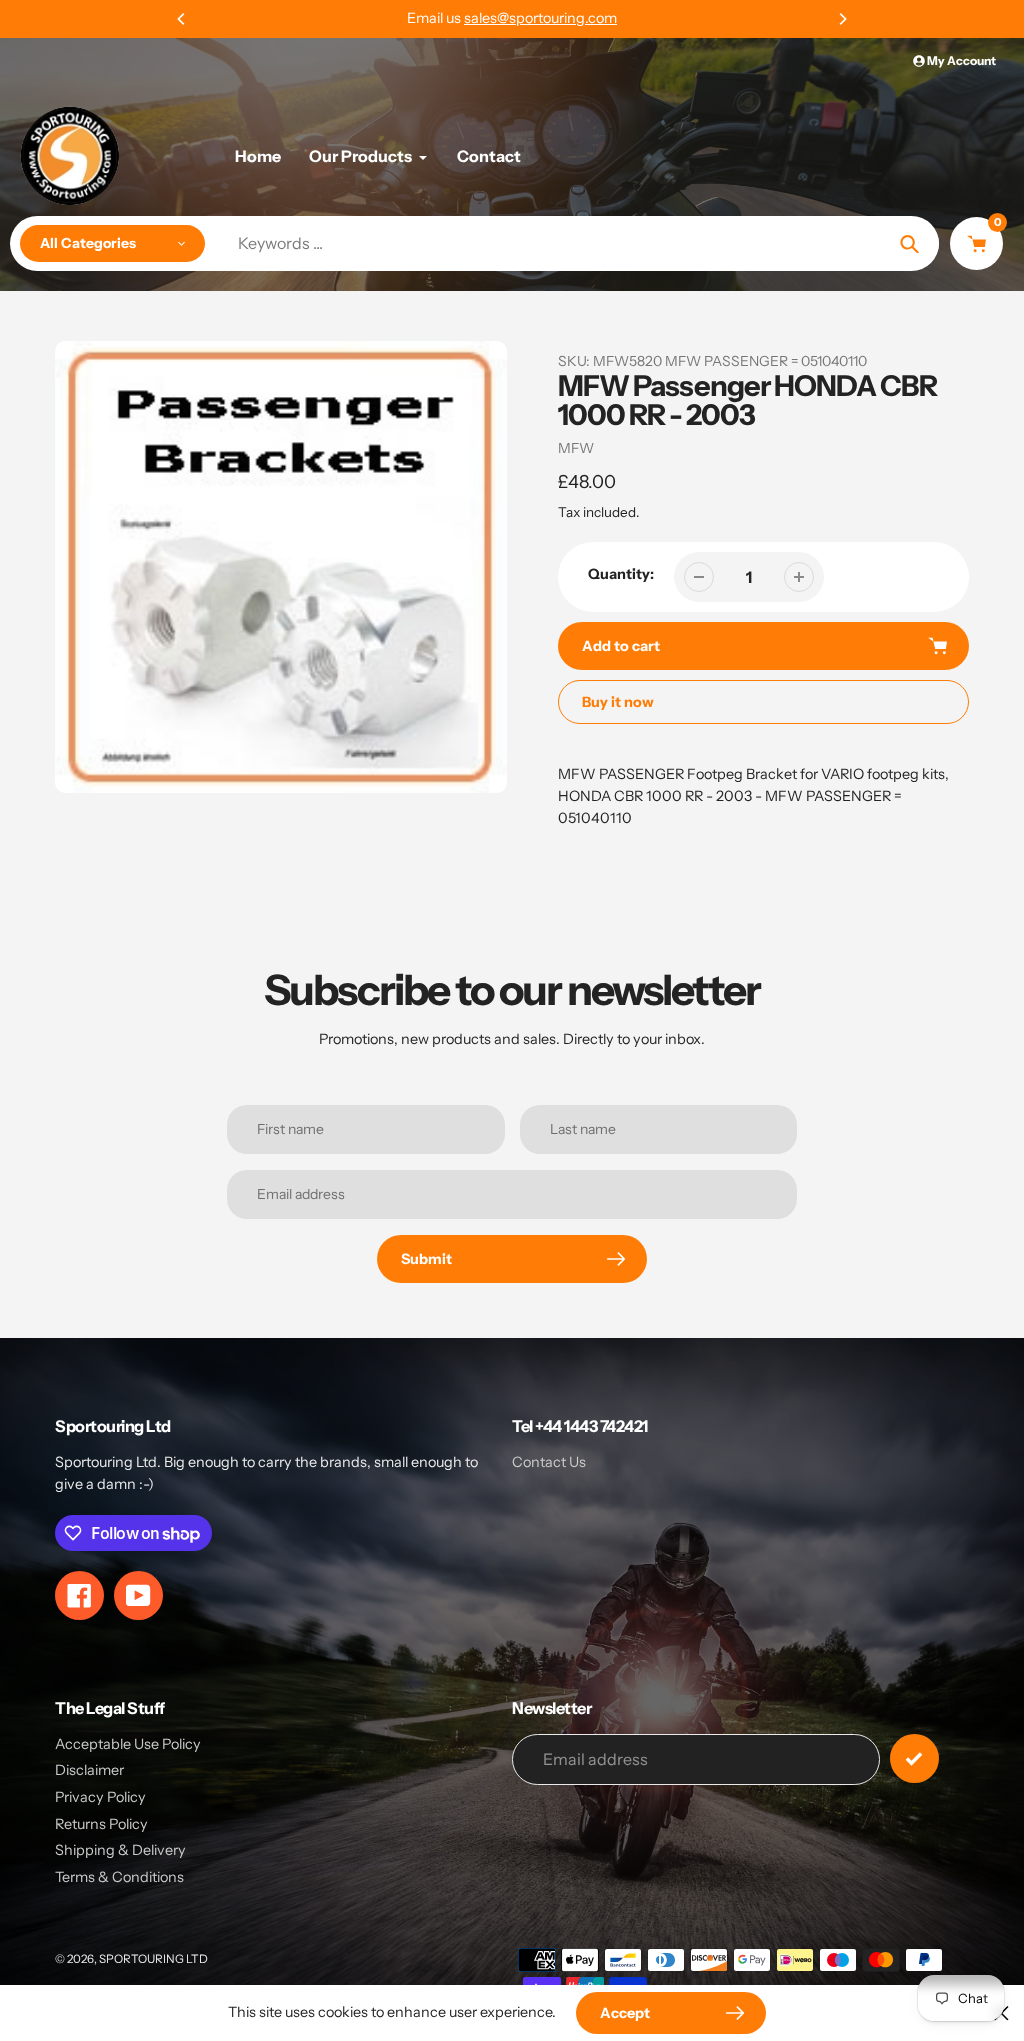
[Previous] (182, 19)
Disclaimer (89, 1770)
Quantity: (621, 574)
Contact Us (549, 1462)
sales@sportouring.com (540, 18)
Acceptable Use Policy (128, 1744)
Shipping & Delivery (120, 1850)
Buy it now (618, 702)
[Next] (842, 19)
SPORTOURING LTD (153, 1959)
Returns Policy (101, 1824)
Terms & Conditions (119, 1877)
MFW (576, 448)
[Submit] (914, 1758)
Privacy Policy (100, 1797)
